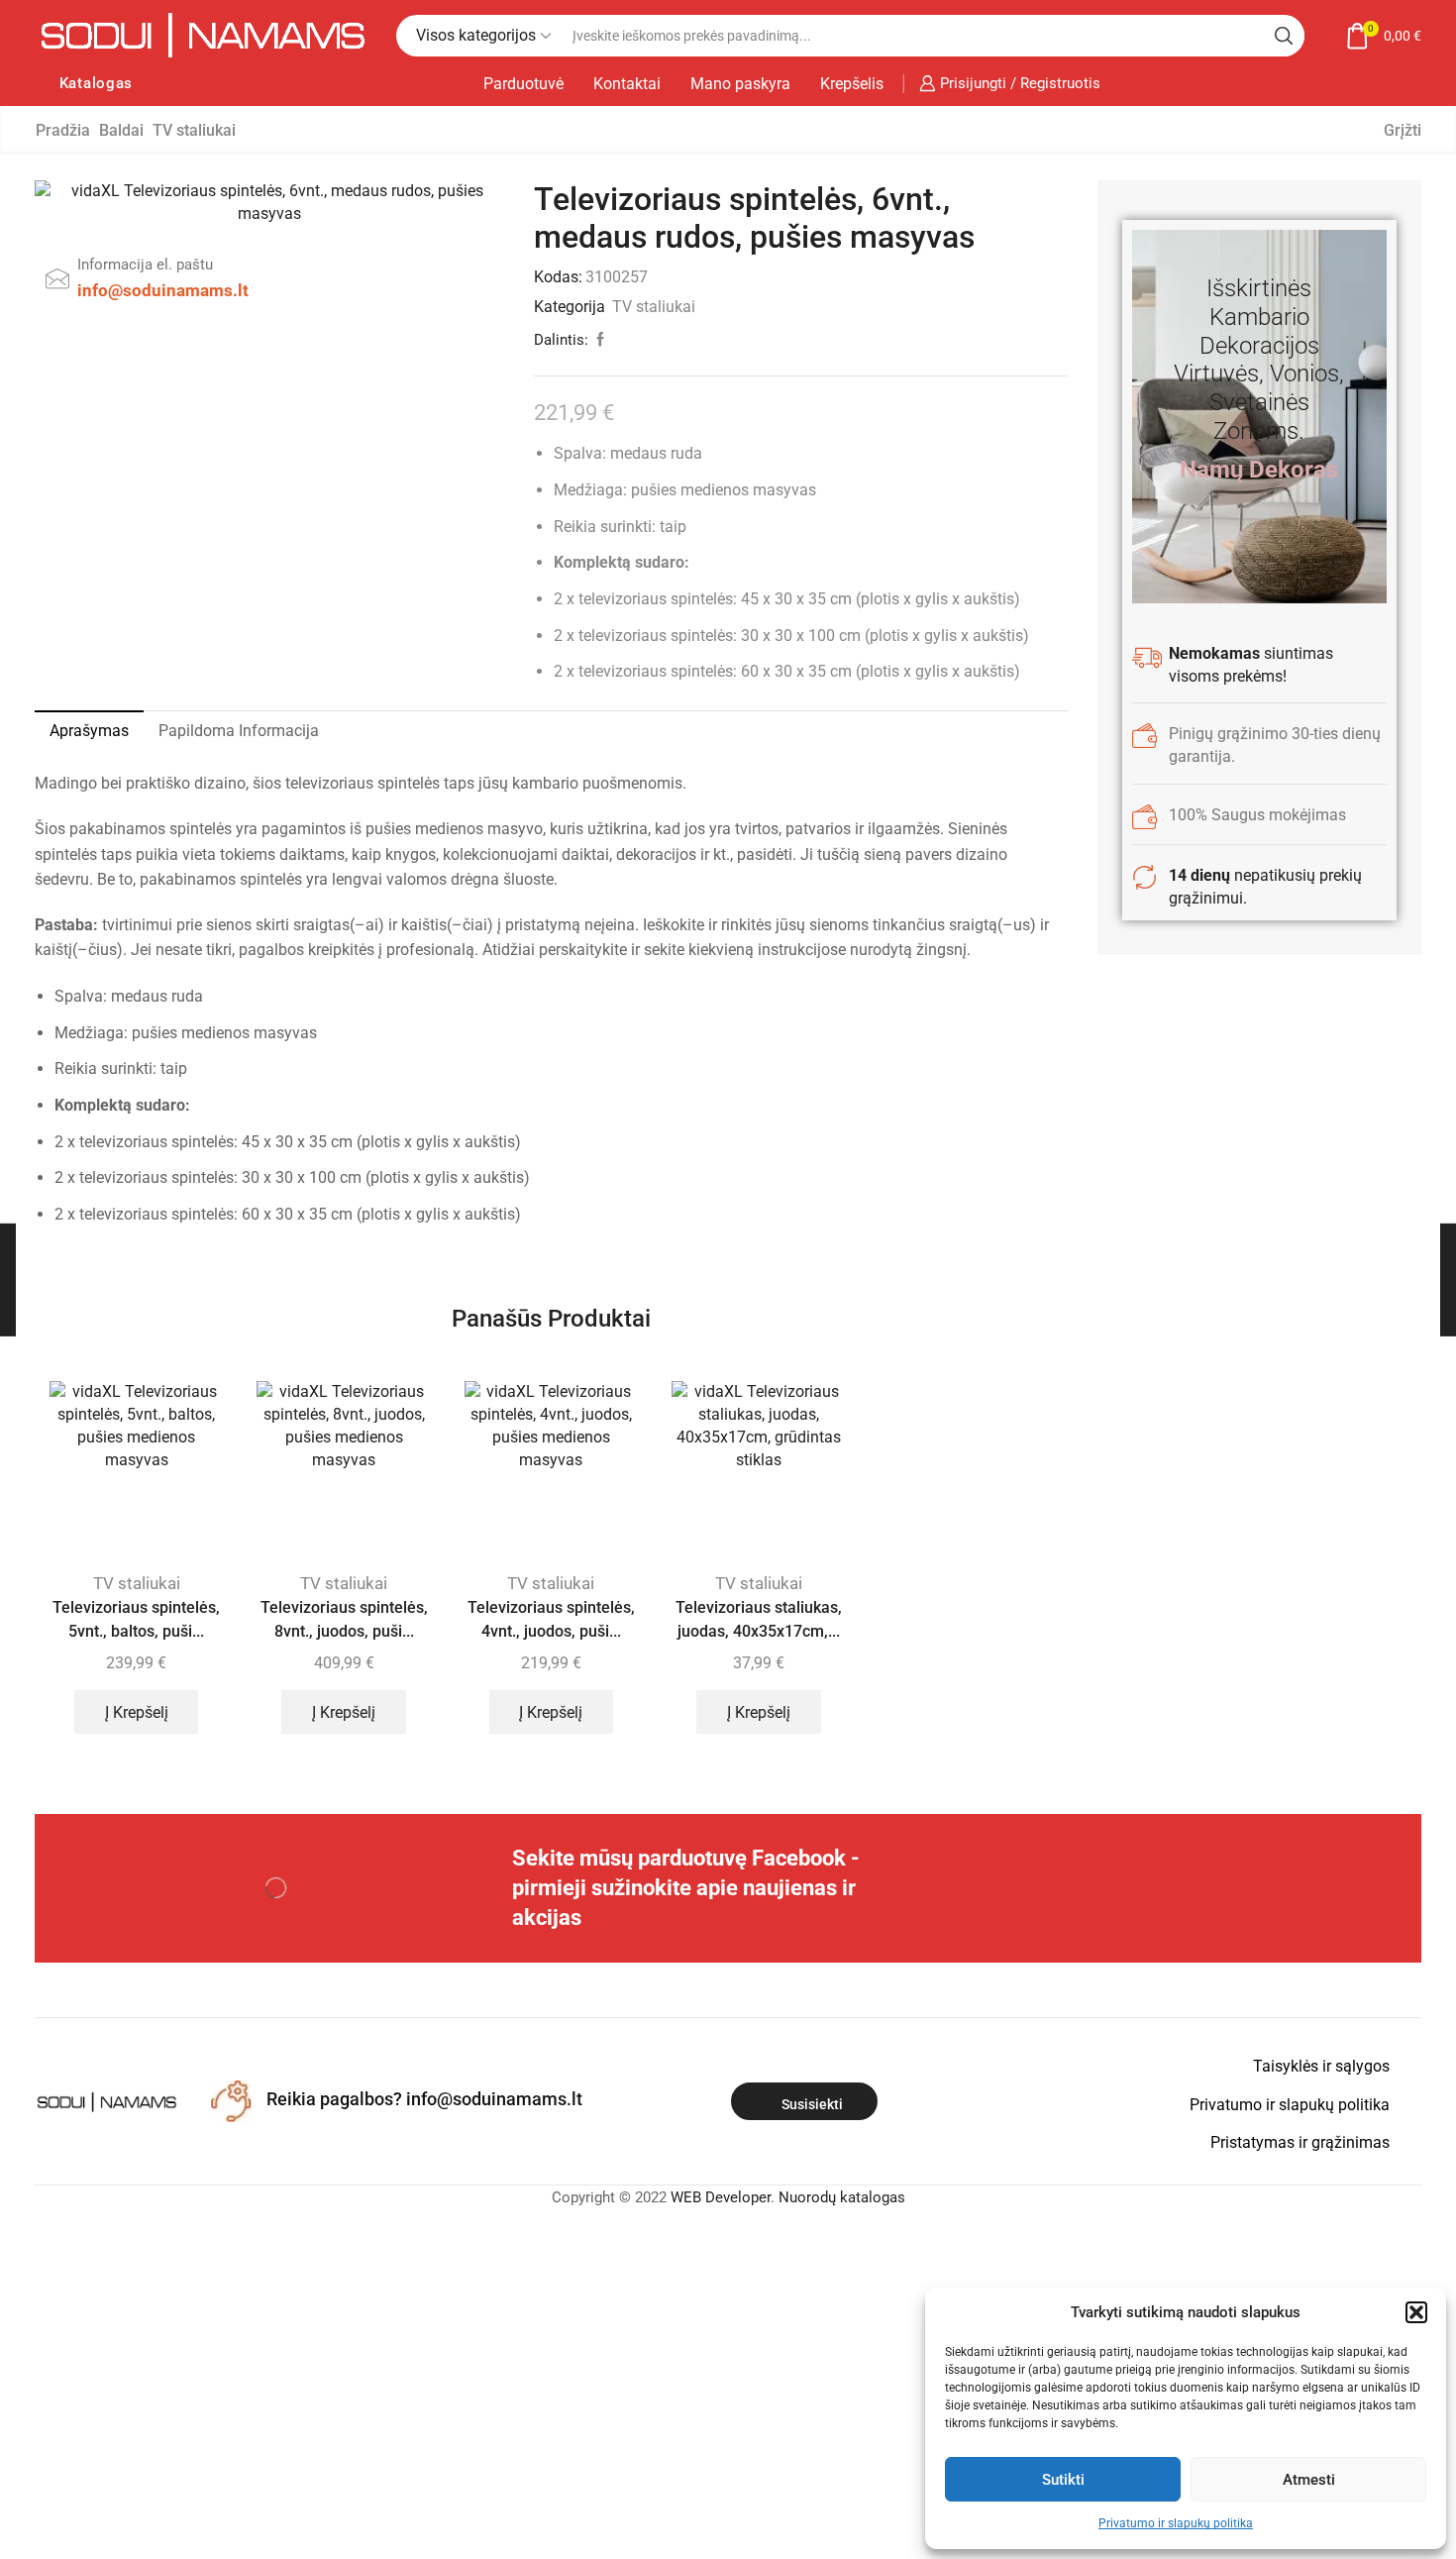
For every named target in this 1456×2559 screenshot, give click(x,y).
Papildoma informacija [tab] (239, 731)
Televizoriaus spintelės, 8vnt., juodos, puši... (344, 1619)
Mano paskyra (740, 84)
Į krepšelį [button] (137, 1712)
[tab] (89, 731)
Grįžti (1403, 130)
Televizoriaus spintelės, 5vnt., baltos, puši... (136, 1619)
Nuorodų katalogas (842, 2197)
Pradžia (63, 130)
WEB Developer (721, 2197)
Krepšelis (852, 84)
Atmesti (1309, 2480)
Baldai (121, 130)
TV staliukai (194, 130)
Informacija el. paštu (145, 265)
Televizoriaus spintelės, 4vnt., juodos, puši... (551, 1619)
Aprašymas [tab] (89, 731)
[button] (1416, 2312)
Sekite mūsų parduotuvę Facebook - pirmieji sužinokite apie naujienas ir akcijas (686, 1888)
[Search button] (1284, 36)
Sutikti (1063, 2480)
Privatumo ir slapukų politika (1176, 2523)
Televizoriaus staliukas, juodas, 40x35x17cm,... (759, 1619)
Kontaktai (627, 84)
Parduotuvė (523, 84)
